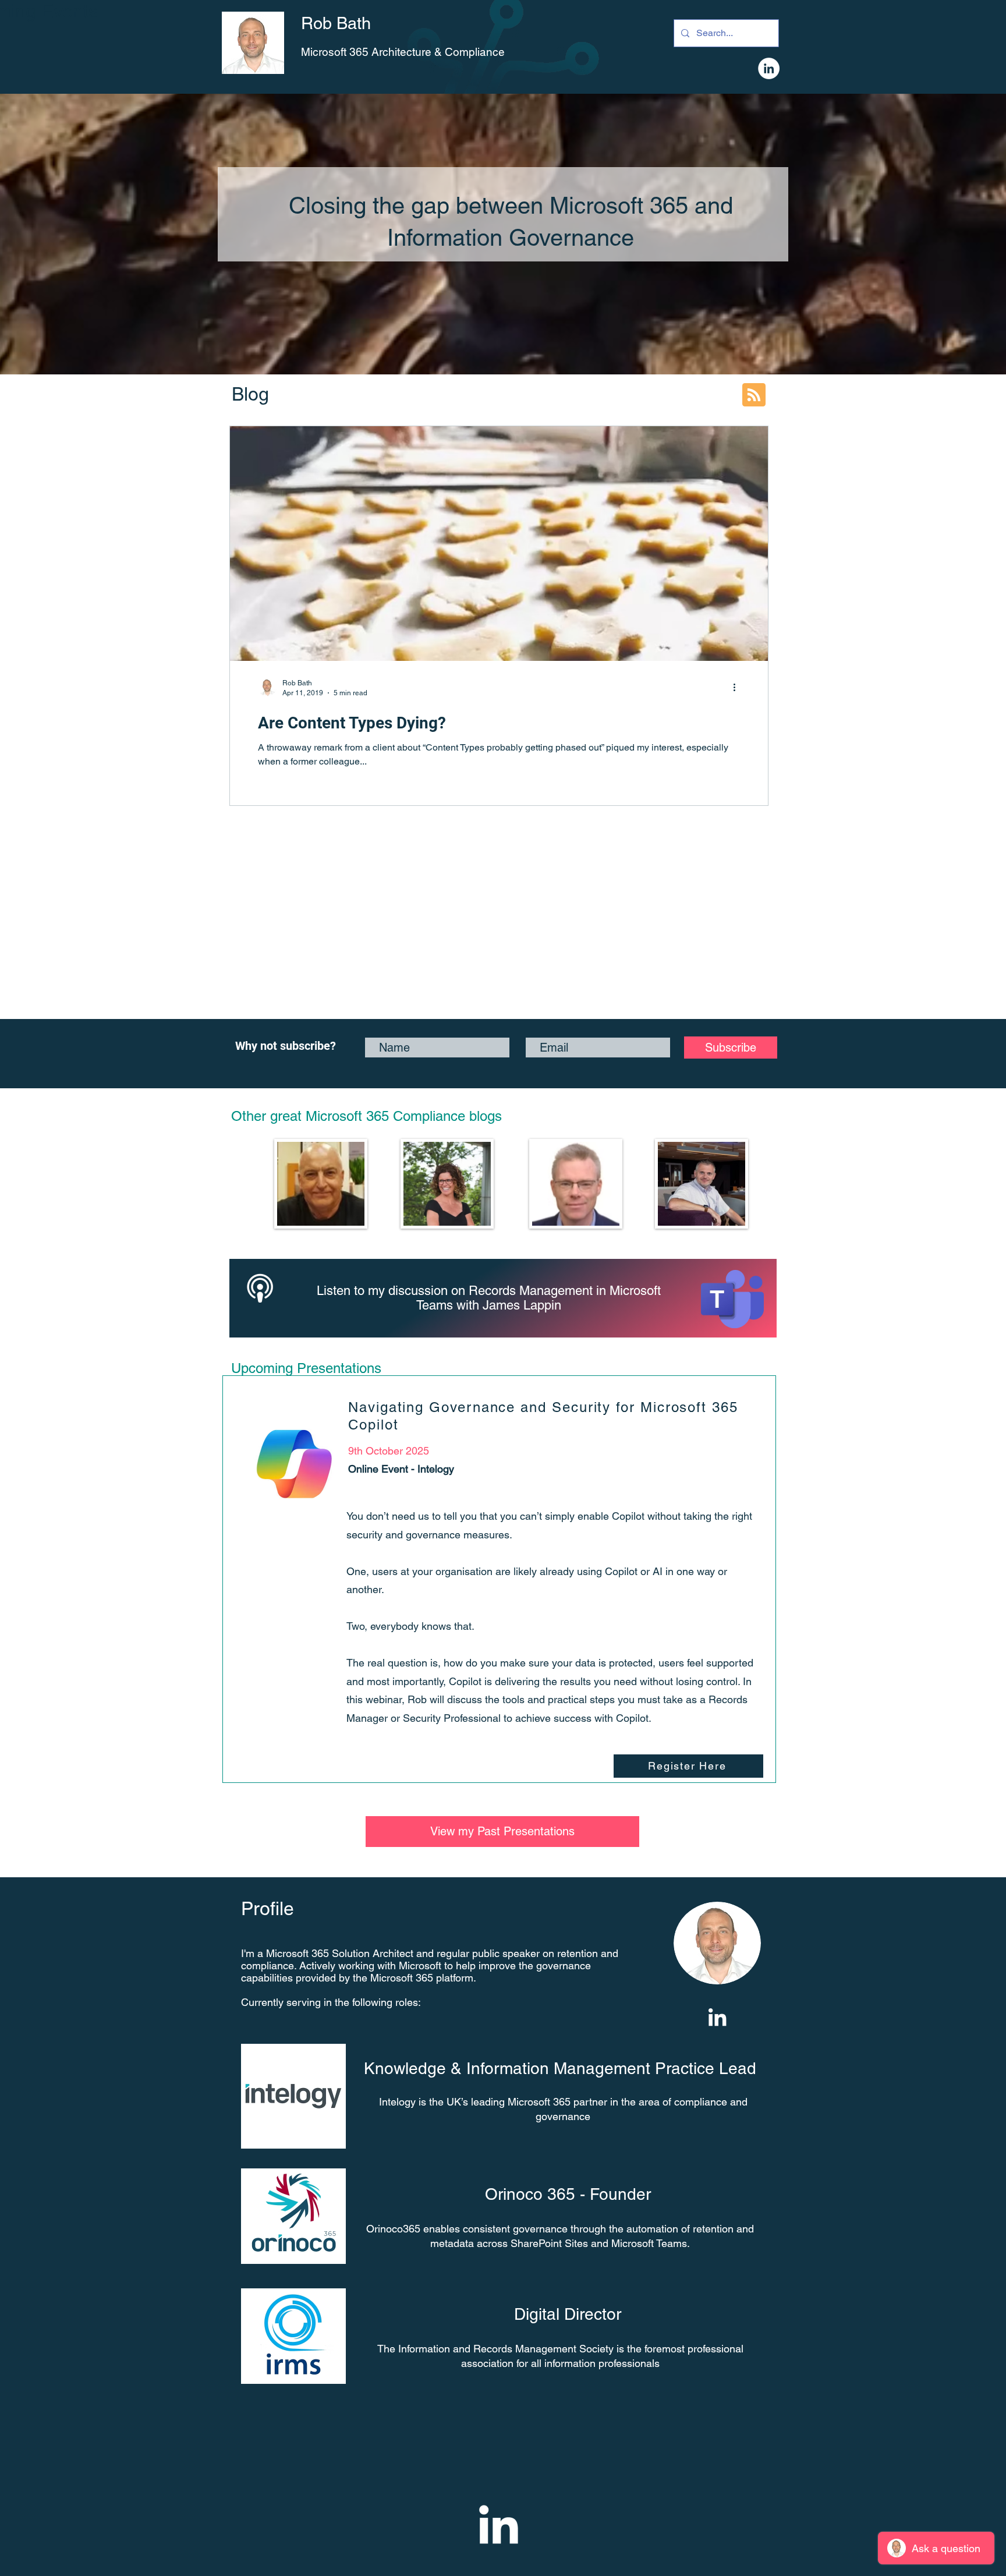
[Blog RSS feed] (754, 395)
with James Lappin (509, 1305)
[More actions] (738, 687)
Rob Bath (336, 23)
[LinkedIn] (769, 68)
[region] (320, 1184)
